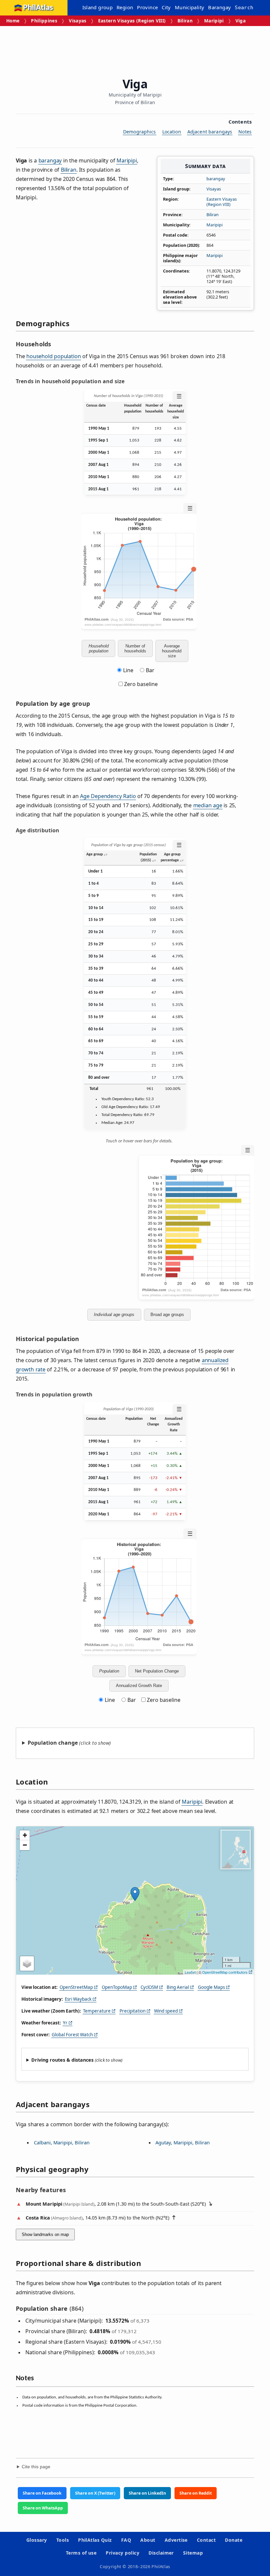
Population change (53, 1743)
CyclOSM (149, 1987)
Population (109, 1671)
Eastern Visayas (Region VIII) (132, 21)
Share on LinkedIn (147, 2493)
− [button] (25, 1845)
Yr (65, 2023)
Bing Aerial (178, 1987)
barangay (216, 179)
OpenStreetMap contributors (225, 1972)
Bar (150, 670)
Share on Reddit (196, 2493)
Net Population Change (157, 1671)
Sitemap (193, 2553)
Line (128, 670)
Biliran (185, 21)
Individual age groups (114, 1315)
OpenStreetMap (76, 1987)
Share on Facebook (42, 2493)
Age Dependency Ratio (108, 796)
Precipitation (133, 2011)
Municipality (190, 7)
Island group (98, 7)
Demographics (140, 132)
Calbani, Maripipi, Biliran (62, 2142)
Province (147, 7)
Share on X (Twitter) (95, 2493)
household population (54, 356)
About (148, 2540)
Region (125, 7)
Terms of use (81, 2553)
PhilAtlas (38, 8)
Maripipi (214, 21)
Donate (234, 2540)
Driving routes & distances (62, 2060)
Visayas (78, 21)
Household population (99, 648)
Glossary (37, 2540)
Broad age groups (167, 1315)
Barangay (219, 7)
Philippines (44, 21)
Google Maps (211, 1987)
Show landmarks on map (45, 2234)
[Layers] (27, 1963)
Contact (206, 2540)
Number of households (135, 648)
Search (244, 8)
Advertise (176, 2540)
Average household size (172, 651)
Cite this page (36, 2467)
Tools (63, 2540)
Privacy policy (122, 2553)
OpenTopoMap (117, 1987)
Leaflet (190, 1972)
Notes (245, 132)
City (166, 7)
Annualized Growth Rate (139, 1686)
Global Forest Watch (72, 2035)
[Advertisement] (136, 49)
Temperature (97, 2011)
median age (208, 805)
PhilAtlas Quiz (95, 2540)
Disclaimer (161, 2553)
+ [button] (25, 1835)
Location (172, 132)
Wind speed (166, 2011)
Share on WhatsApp (43, 2508)
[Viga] (135, 1894)
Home (13, 21)
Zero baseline (140, 684)
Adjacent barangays (210, 132)
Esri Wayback (78, 1999)
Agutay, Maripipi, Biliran (183, 2142)
